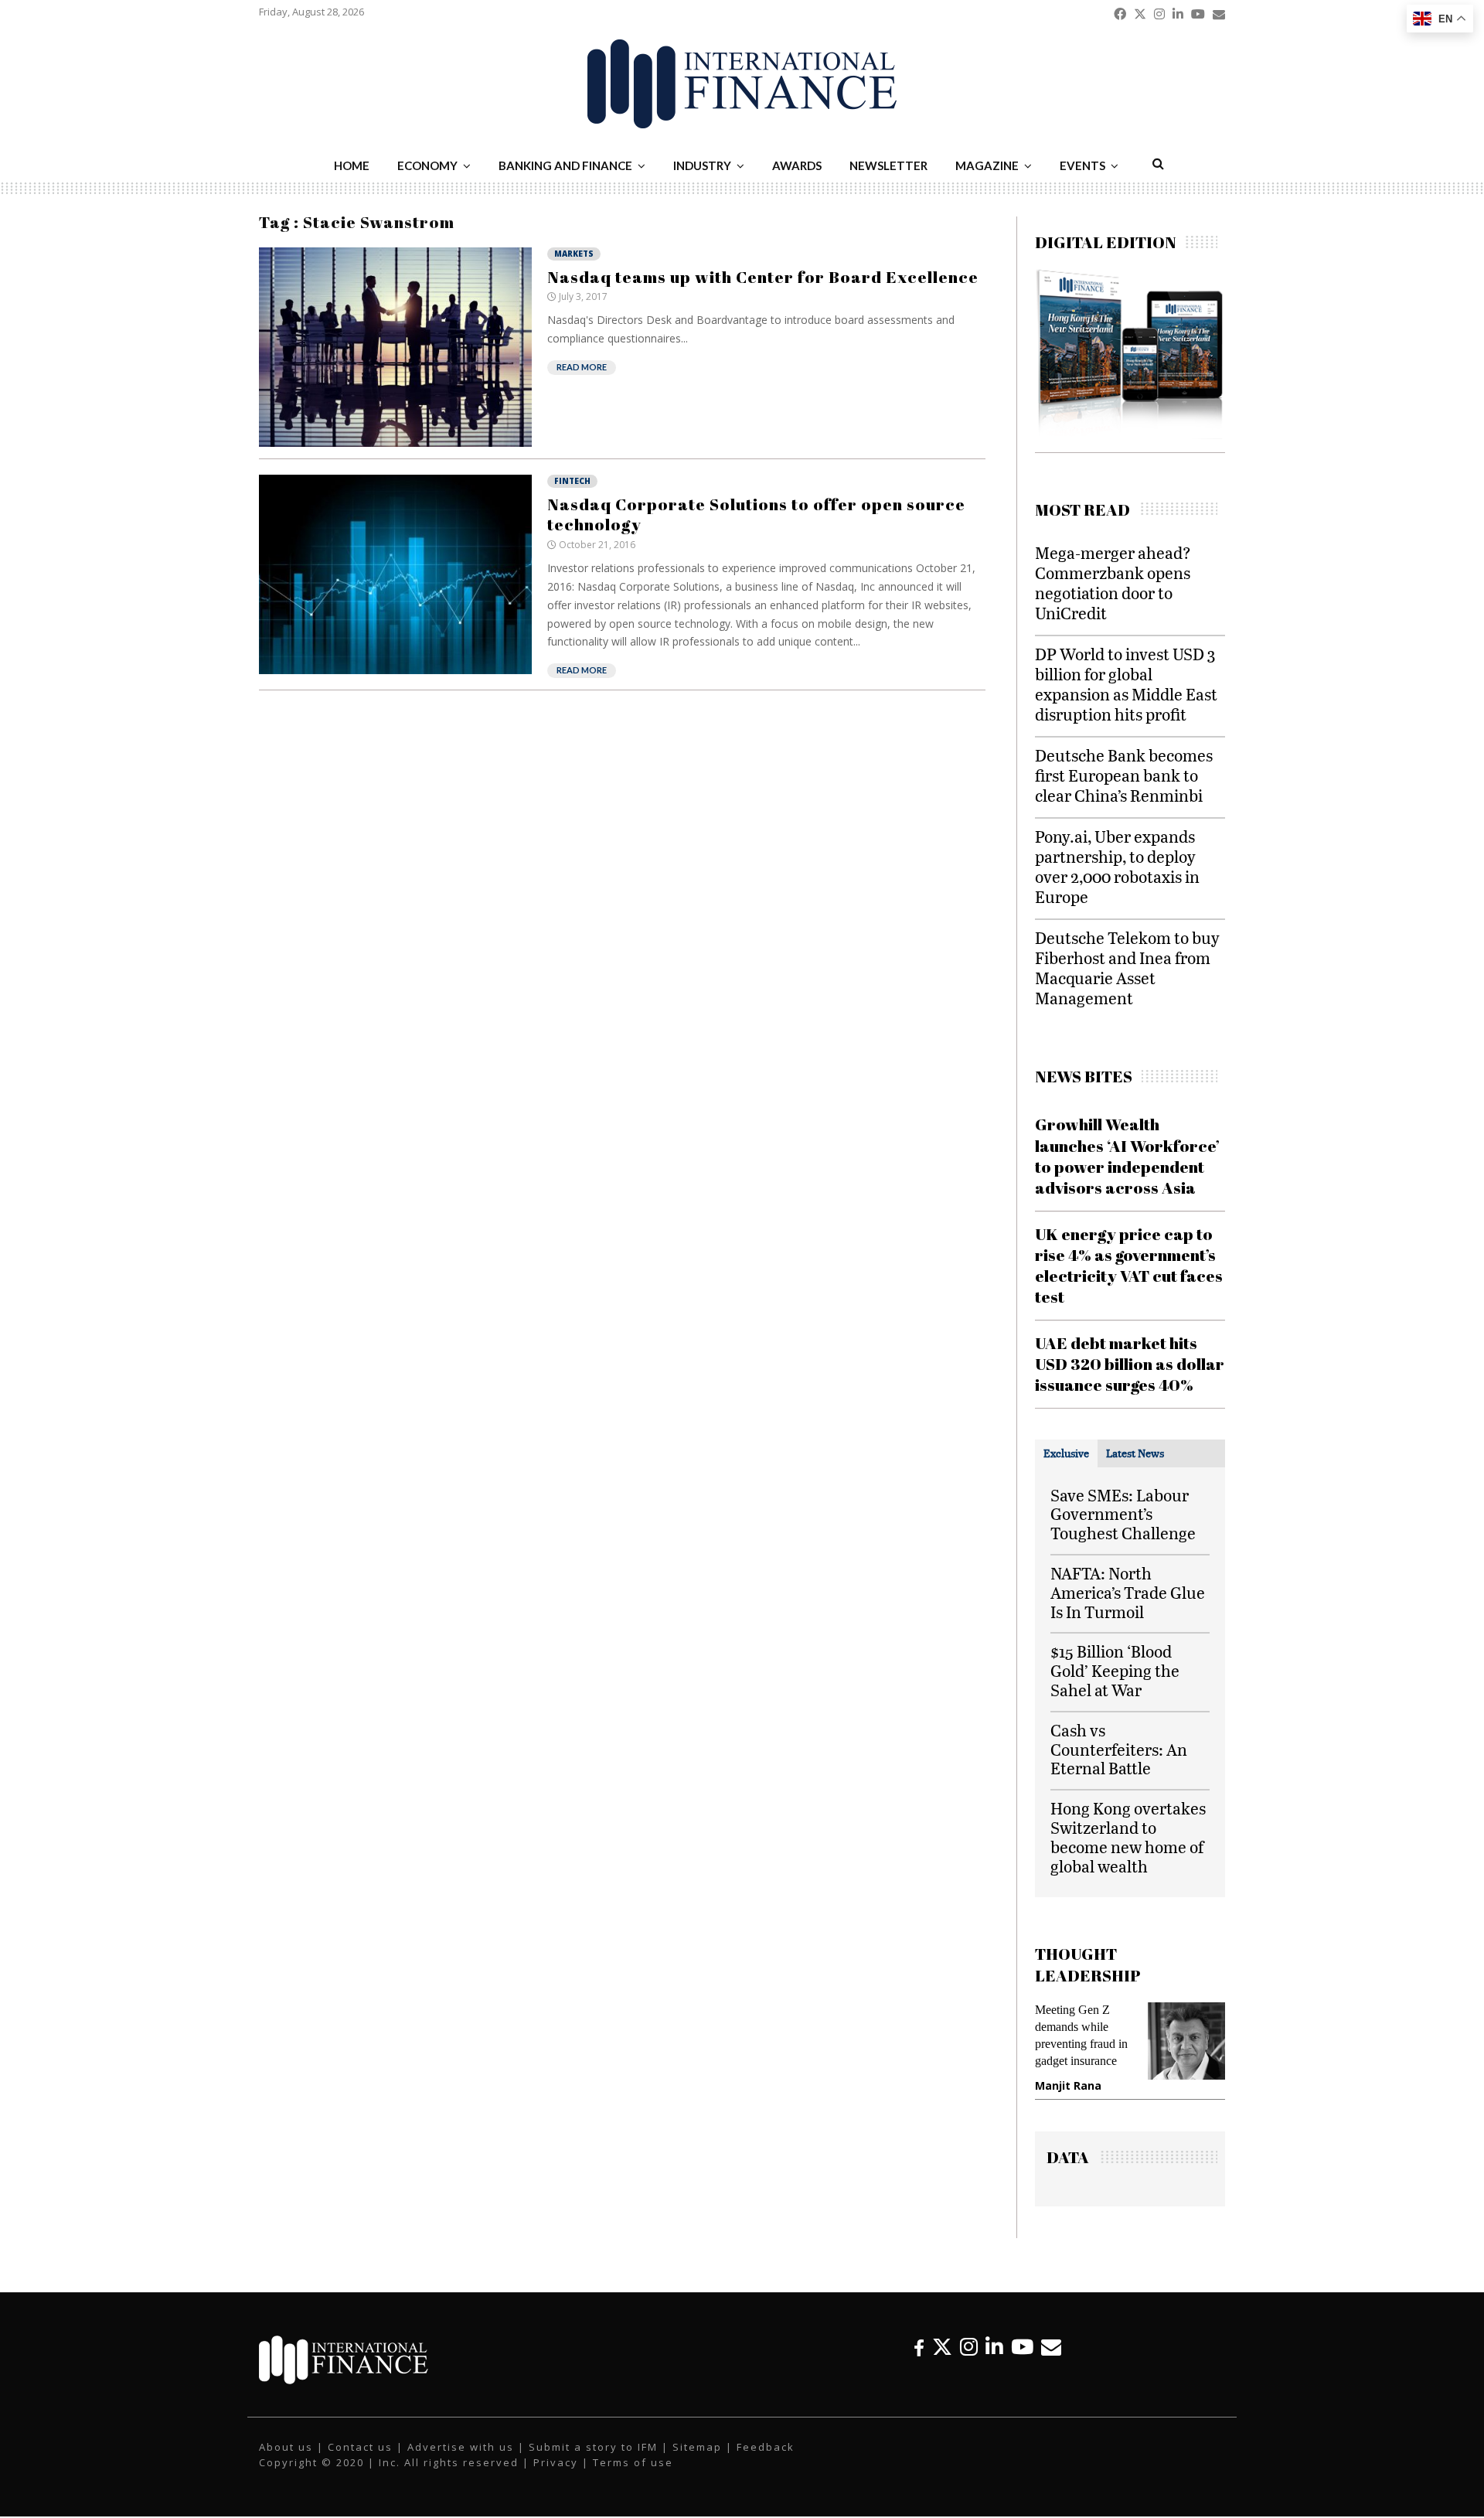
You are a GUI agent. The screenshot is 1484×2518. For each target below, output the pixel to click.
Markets (574, 254)
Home (352, 165)
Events (1082, 165)
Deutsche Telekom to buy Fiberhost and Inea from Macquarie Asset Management (1127, 968)
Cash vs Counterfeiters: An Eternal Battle (1119, 1749)
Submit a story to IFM (593, 2447)
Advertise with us (461, 2447)
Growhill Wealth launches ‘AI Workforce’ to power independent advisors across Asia (1127, 1156)
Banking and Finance (565, 165)
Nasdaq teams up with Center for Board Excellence (763, 277)
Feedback (766, 2447)
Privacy (556, 2462)
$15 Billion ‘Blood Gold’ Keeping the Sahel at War (1115, 1670)
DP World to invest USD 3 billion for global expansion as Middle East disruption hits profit (1126, 684)
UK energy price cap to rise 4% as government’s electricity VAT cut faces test (1129, 1266)
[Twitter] (942, 2347)
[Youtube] (1022, 2347)
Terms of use (633, 2462)
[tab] (1066, 1453)
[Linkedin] (994, 2347)
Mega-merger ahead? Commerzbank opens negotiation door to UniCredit (1113, 583)
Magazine (987, 165)
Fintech (572, 481)
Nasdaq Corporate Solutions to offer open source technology (756, 514)
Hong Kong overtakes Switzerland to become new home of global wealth (1128, 1837)
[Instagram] (969, 2347)
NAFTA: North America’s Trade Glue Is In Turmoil (1128, 1592)
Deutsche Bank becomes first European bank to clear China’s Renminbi (1124, 775)
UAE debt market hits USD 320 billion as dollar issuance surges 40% (1130, 1364)
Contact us (360, 2447)
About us (286, 2447)
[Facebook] (919, 2347)
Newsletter (888, 165)
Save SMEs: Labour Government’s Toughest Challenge (1123, 1514)
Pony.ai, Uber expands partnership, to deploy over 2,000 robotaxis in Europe (1117, 866)
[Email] (1051, 2347)
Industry (702, 165)
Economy (427, 165)
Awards (797, 165)
